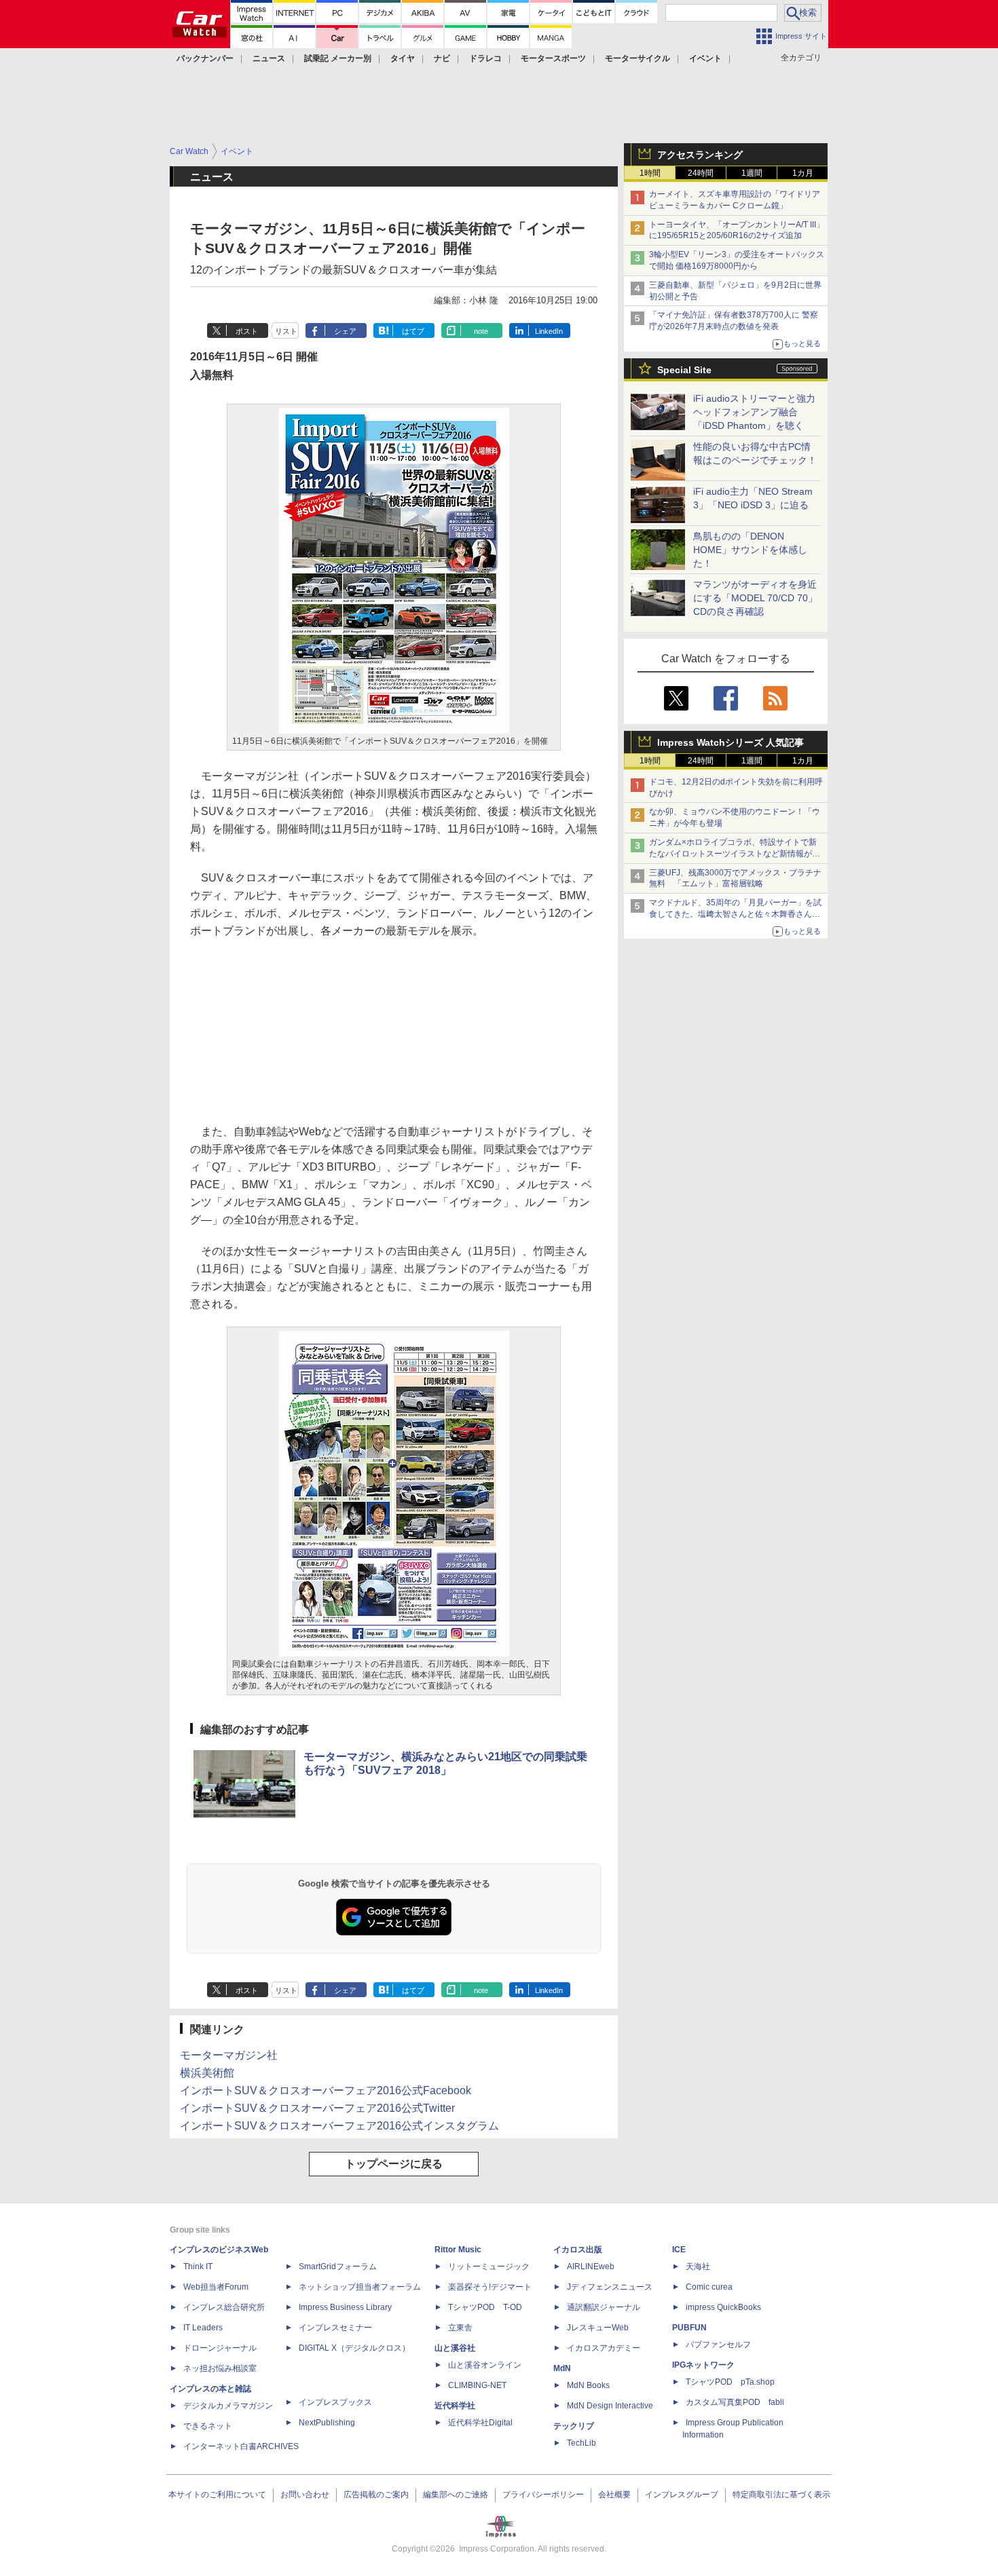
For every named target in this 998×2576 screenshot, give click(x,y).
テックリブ (574, 2426)
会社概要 (614, 2495)
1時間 (650, 173)
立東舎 (460, 2328)
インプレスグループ (682, 2495)
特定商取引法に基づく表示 (781, 2495)
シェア (345, 331)
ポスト (247, 331)
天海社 (698, 2267)
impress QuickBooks (723, 2307)
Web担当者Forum (216, 2287)
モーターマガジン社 (229, 2055)
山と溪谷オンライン (485, 2365)
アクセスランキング (700, 155)
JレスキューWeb (598, 2328)
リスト (286, 331)
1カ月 (803, 173)
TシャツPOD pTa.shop (730, 2382)
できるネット (208, 2426)
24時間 (701, 173)
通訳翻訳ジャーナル (604, 2307)
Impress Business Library (345, 2307)
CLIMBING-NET (477, 2385)
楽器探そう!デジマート (490, 2287)
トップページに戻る (394, 2164)
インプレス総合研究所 (224, 2307)
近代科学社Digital (480, 2423)
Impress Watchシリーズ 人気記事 (731, 742)
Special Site (684, 370)
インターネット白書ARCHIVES (241, 2446)
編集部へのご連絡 (456, 2495)
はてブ (413, 331)
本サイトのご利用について (217, 2495)
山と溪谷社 (455, 2348)
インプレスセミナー (335, 2328)
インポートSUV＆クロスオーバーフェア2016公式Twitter (317, 2108)
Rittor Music (458, 2250)
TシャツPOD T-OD (485, 2307)
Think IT (198, 2267)
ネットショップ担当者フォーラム (360, 2287)
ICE (679, 2250)
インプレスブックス (335, 2402)
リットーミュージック (489, 2267)
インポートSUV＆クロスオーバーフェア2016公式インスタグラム (339, 2126)
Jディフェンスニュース (610, 2287)
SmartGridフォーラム (338, 2267)
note (481, 331)
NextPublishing (327, 2423)
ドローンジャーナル (220, 2348)
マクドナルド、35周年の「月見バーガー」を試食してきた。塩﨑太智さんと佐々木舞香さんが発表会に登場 (735, 914)
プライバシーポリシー (543, 2495)
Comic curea (709, 2287)
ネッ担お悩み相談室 (220, 2368)
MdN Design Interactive (610, 2406)
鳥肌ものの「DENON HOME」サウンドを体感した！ (750, 550)
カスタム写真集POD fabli (735, 2402)
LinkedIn (549, 331)
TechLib (581, 2443)
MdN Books (588, 2385)
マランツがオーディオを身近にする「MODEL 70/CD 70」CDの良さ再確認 (755, 598)
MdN (562, 2368)
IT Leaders (203, 2328)
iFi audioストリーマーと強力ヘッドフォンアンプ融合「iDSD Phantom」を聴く (754, 412)
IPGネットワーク (703, 2365)
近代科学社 (455, 2406)
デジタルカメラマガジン (228, 2406)
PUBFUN (689, 2328)
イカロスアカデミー (604, 2348)
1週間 (752, 173)
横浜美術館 (207, 2073)
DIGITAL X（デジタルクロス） (354, 2348)
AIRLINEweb (591, 2267)
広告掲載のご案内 (376, 2495)
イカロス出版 (578, 2250)
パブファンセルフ (718, 2345)
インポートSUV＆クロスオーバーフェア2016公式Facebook (326, 2090)
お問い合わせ (305, 2495)
